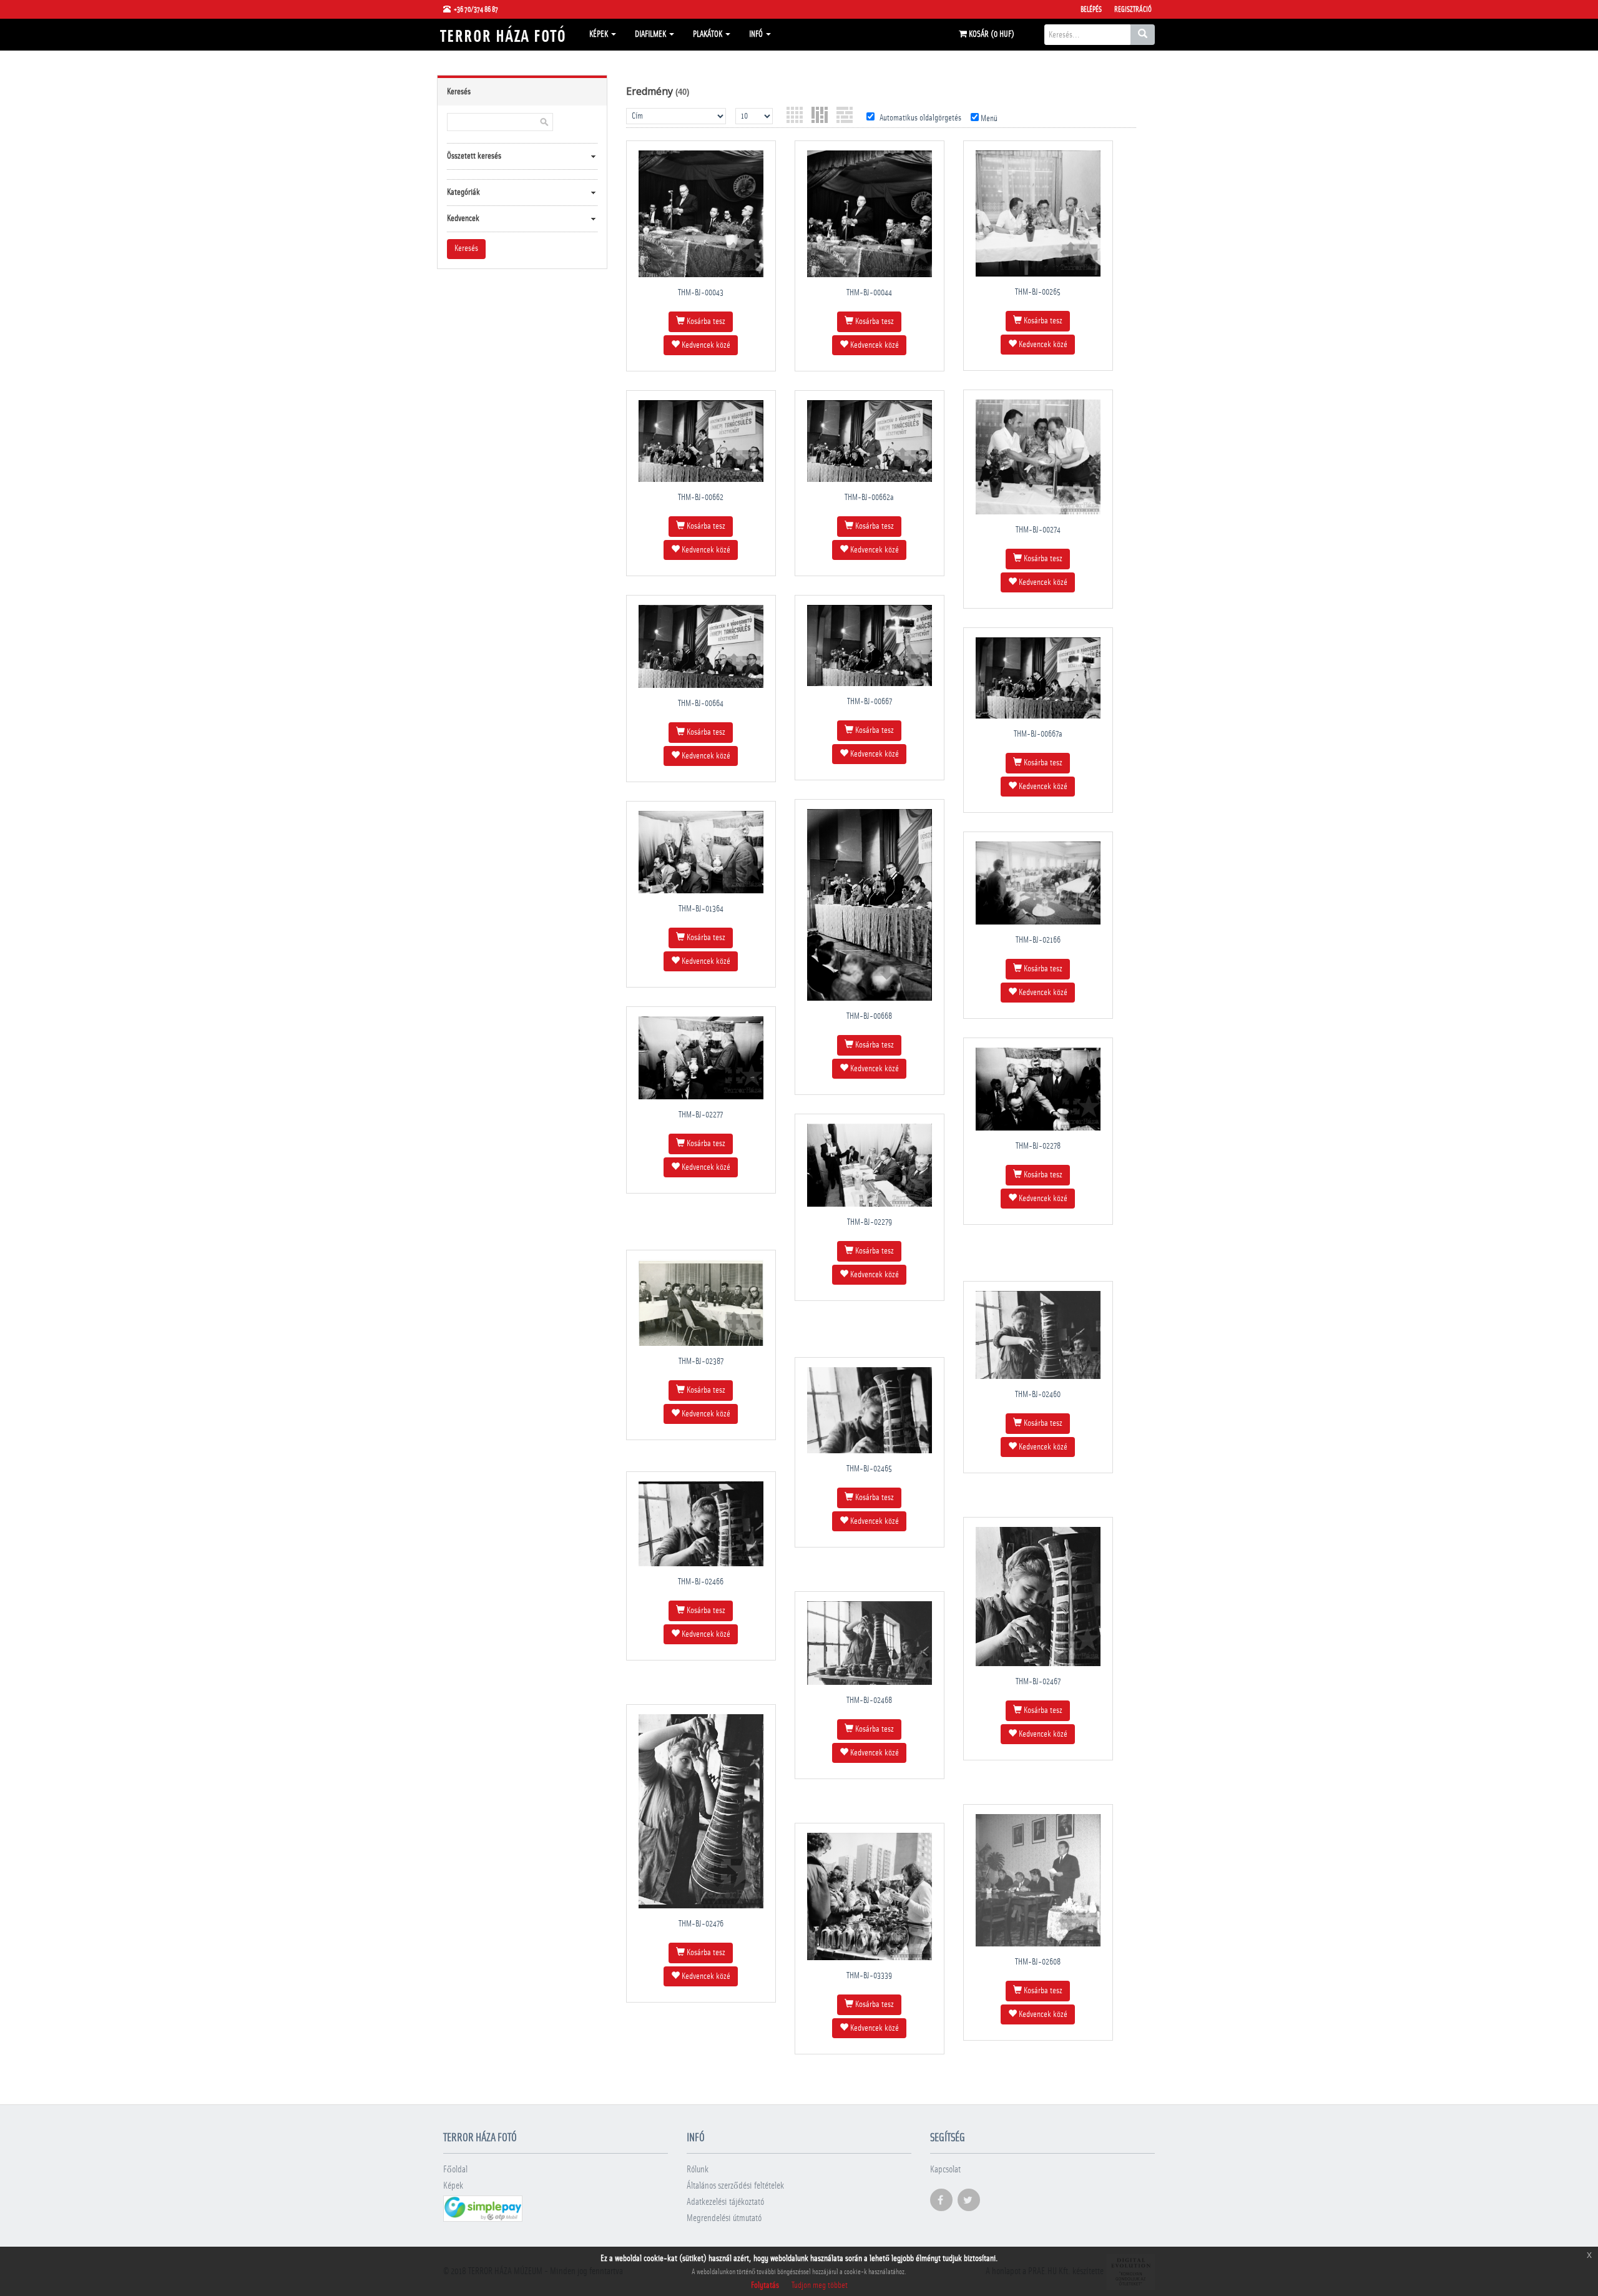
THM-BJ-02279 (870, 1222)
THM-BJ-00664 (701, 704)
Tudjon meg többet (820, 2285)
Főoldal (455, 2170)
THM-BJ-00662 (701, 498)
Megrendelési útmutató (724, 2218)
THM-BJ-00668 (869, 1016)
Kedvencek (463, 218)
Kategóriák (463, 192)
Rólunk (698, 2170)
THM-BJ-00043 (701, 293)
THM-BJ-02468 (869, 1700)
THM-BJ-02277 (701, 1115)
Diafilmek (651, 34)
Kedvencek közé (705, 345)
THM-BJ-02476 (701, 1924)
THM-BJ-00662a (869, 498)
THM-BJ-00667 (870, 702)
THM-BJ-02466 (701, 1582)
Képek (600, 34)
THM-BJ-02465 (869, 1469)
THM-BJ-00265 (1038, 292)
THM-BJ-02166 (1038, 940)
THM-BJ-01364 (701, 909)
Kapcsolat (945, 2170)
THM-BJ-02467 (1038, 1682)
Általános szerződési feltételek (735, 2186)
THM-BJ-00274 (1038, 530)
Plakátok (708, 34)
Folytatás (765, 2285)
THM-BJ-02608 (1038, 1962)
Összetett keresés (474, 156)
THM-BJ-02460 (1038, 1395)
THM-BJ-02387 (701, 1361)
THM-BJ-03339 (869, 1976)
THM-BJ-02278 (1038, 1146)
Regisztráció (1133, 9)
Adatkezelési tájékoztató (725, 2202)
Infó (757, 34)
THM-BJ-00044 (869, 293)
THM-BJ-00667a (1038, 734)
